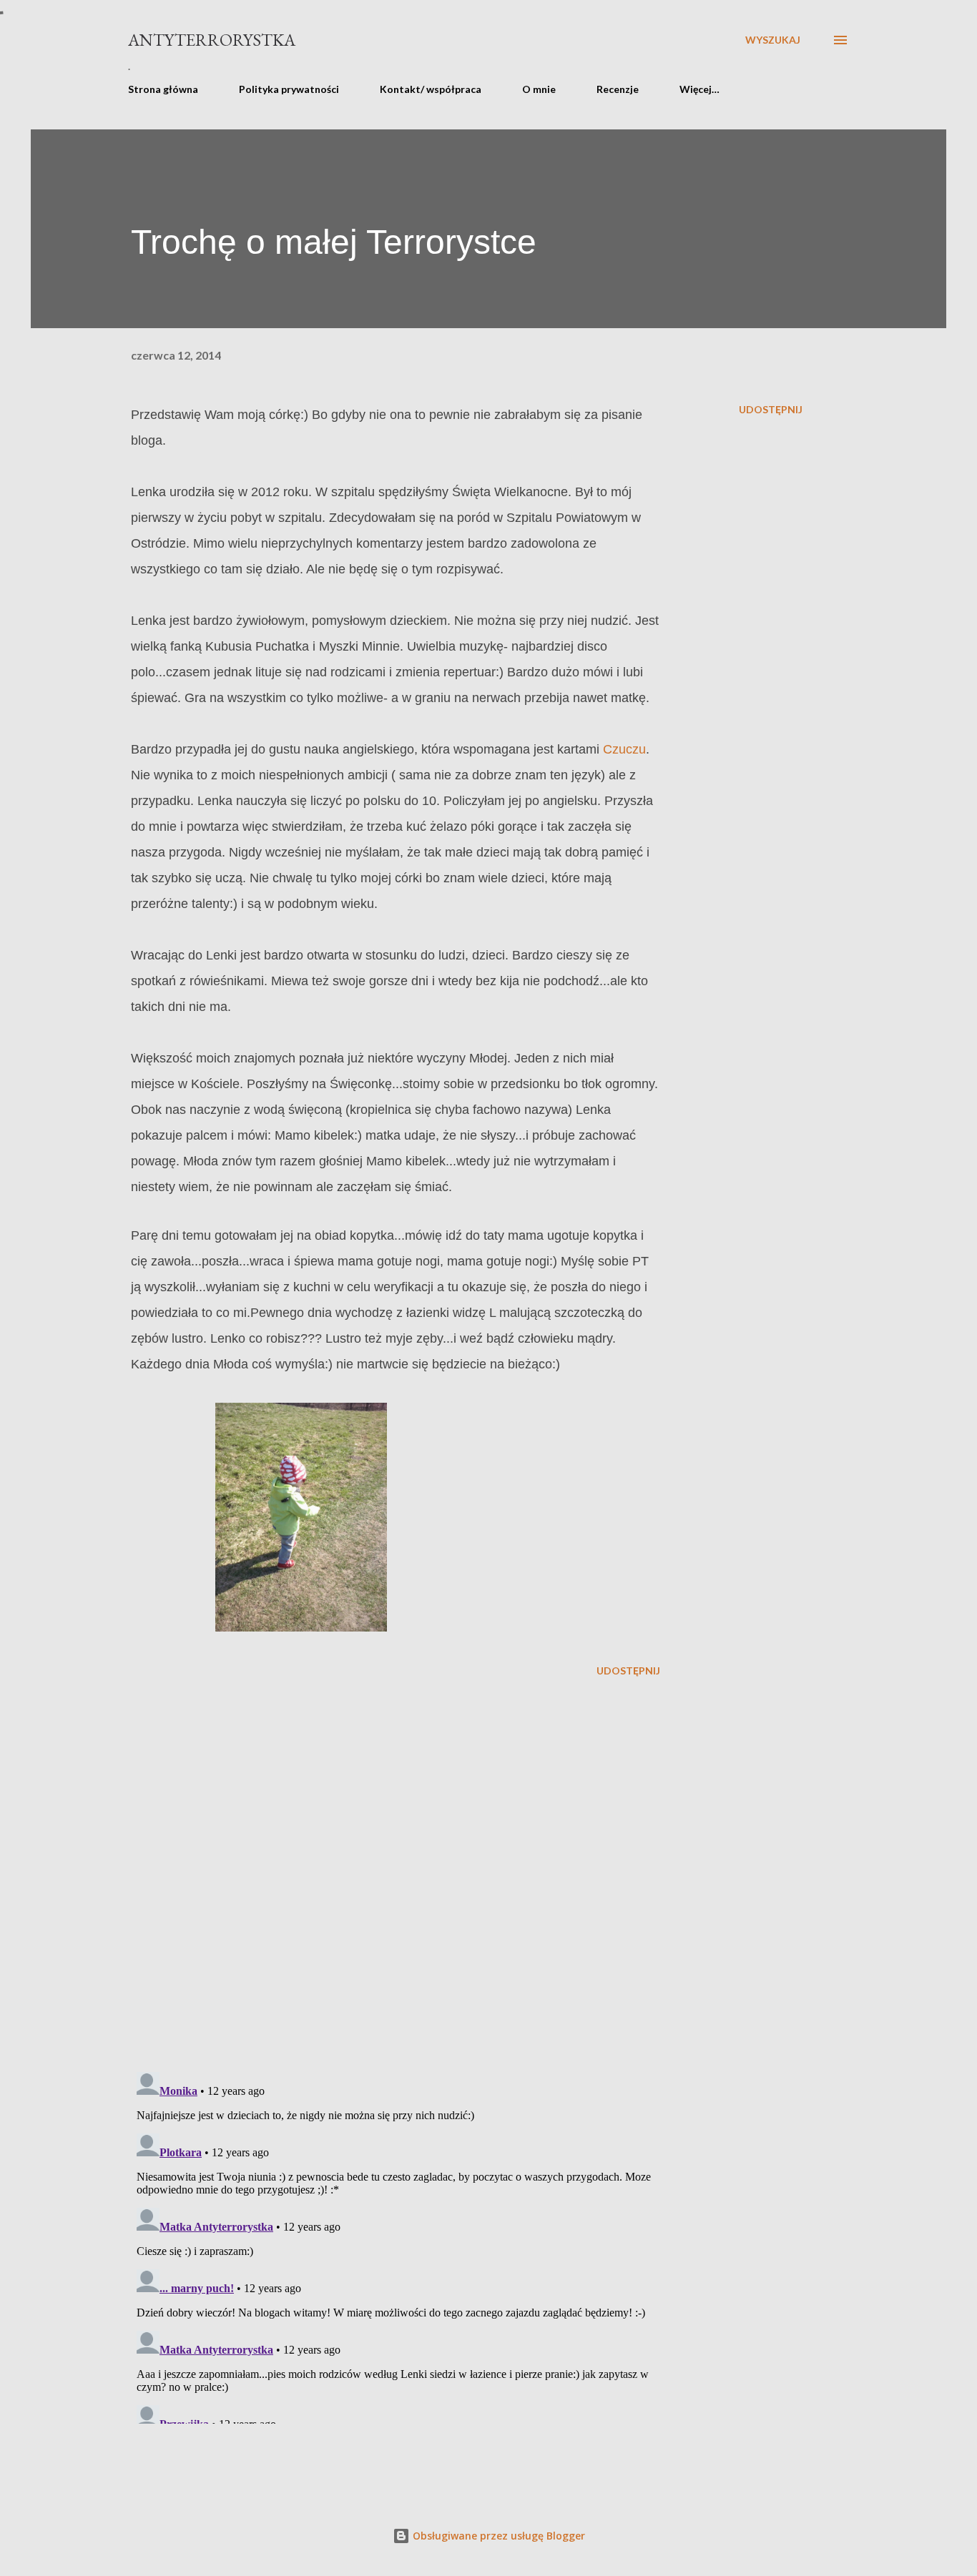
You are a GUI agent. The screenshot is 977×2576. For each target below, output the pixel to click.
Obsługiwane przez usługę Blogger (497, 2536)
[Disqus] (396, 1875)
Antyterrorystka (212, 40)
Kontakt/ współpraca (431, 89)
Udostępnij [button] (771, 409)
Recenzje (618, 89)
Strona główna (163, 89)
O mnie (539, 89)
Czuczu (624, 749)
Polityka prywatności (289, 89)
